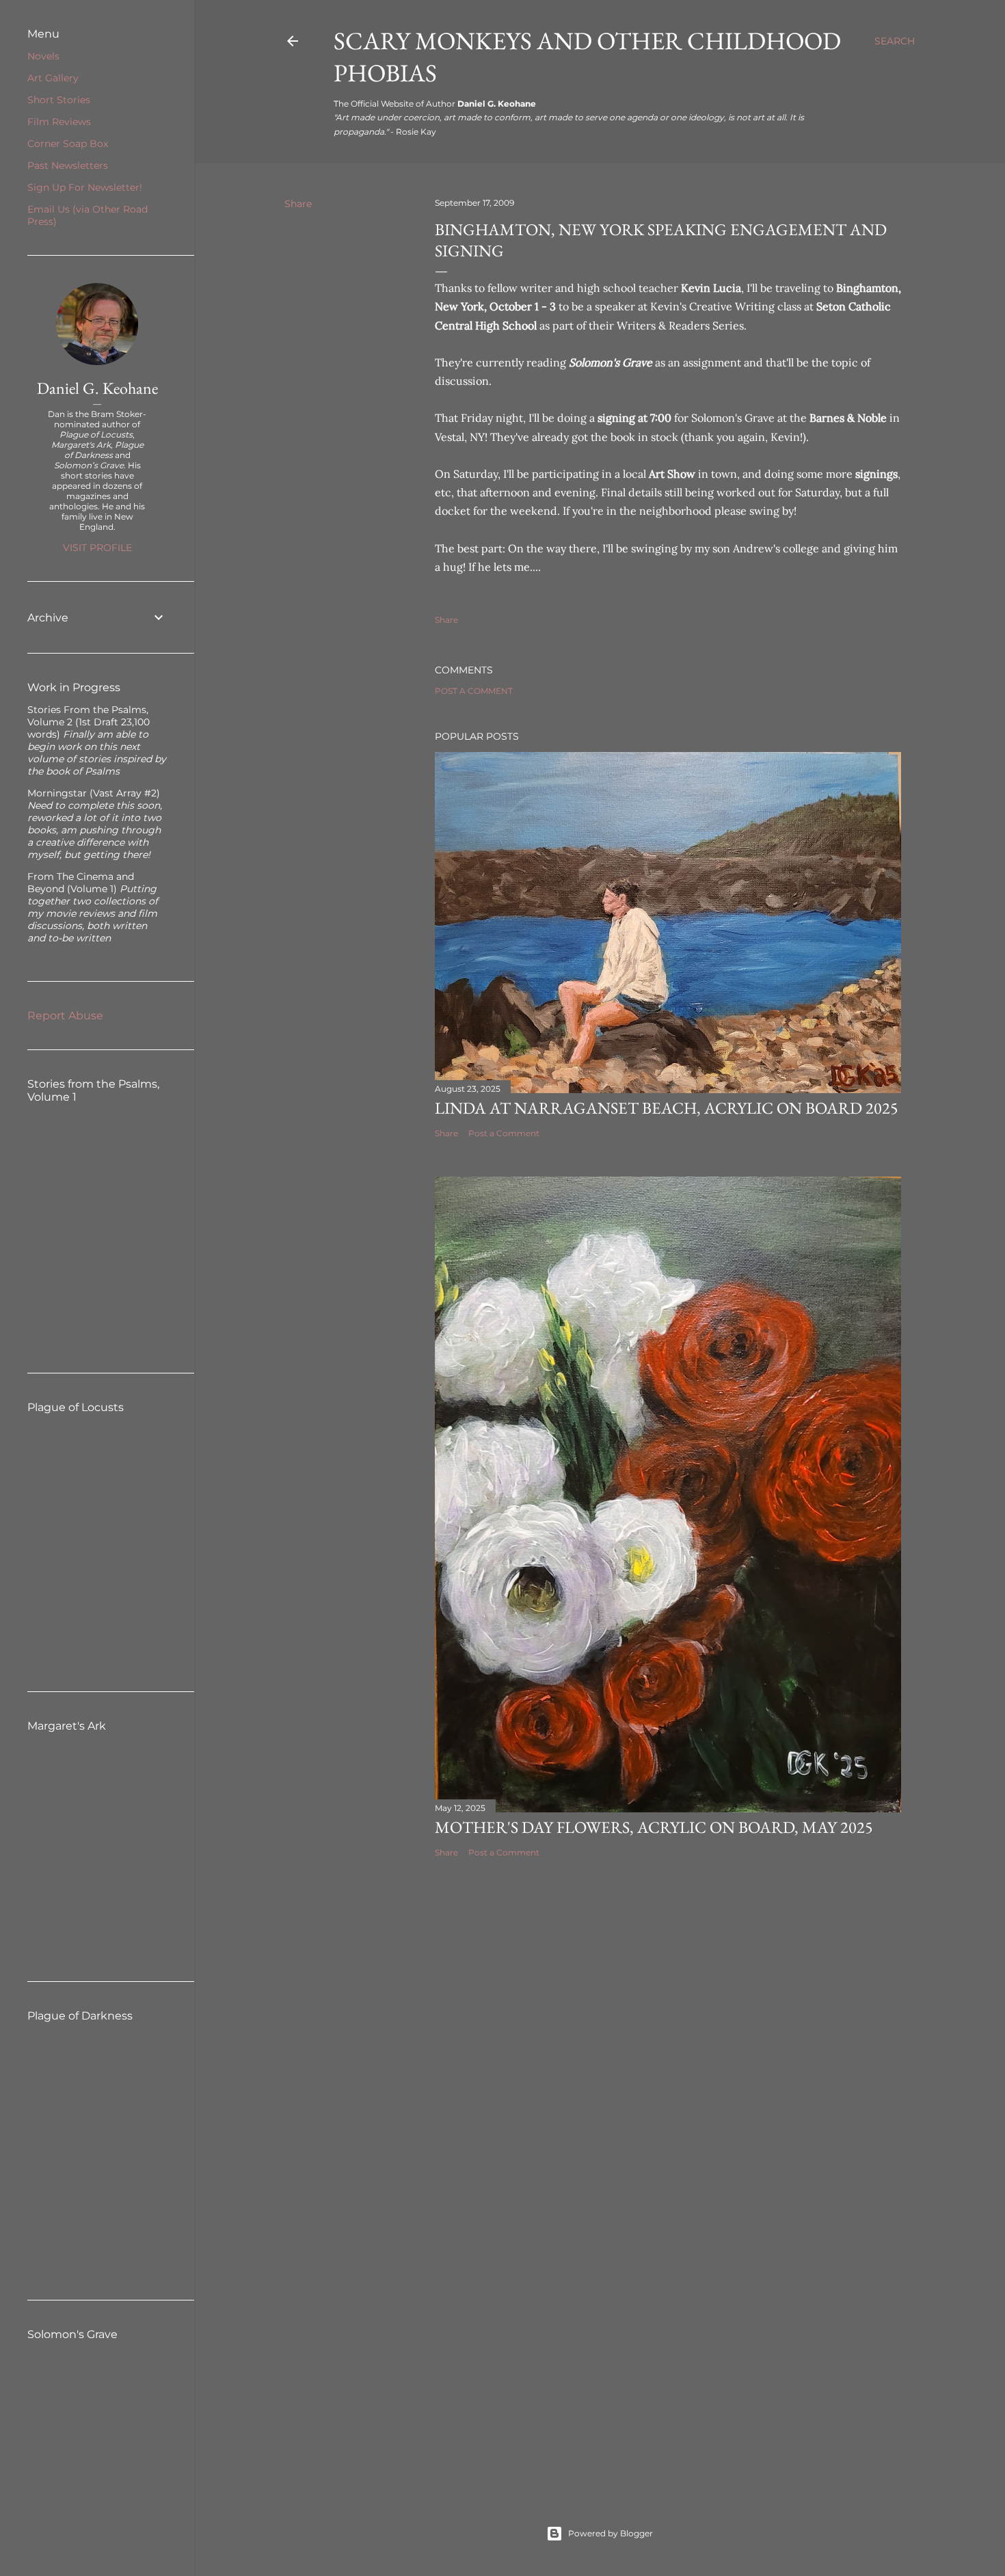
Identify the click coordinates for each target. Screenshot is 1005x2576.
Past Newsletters (68, 165)
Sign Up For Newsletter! (85, 187)
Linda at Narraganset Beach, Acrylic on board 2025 (667, 1108)
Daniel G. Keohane (97, 388)
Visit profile (97, 548)
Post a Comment (474, 691)
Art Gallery (53, 78)
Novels (43, 56)
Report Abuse (65, 1016)
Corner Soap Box (68, 144)
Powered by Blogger (611, 2533)
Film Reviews (59, 122)
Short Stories (59, 100)
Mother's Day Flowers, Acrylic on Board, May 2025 (654, 1827)
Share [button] (298, 204)
